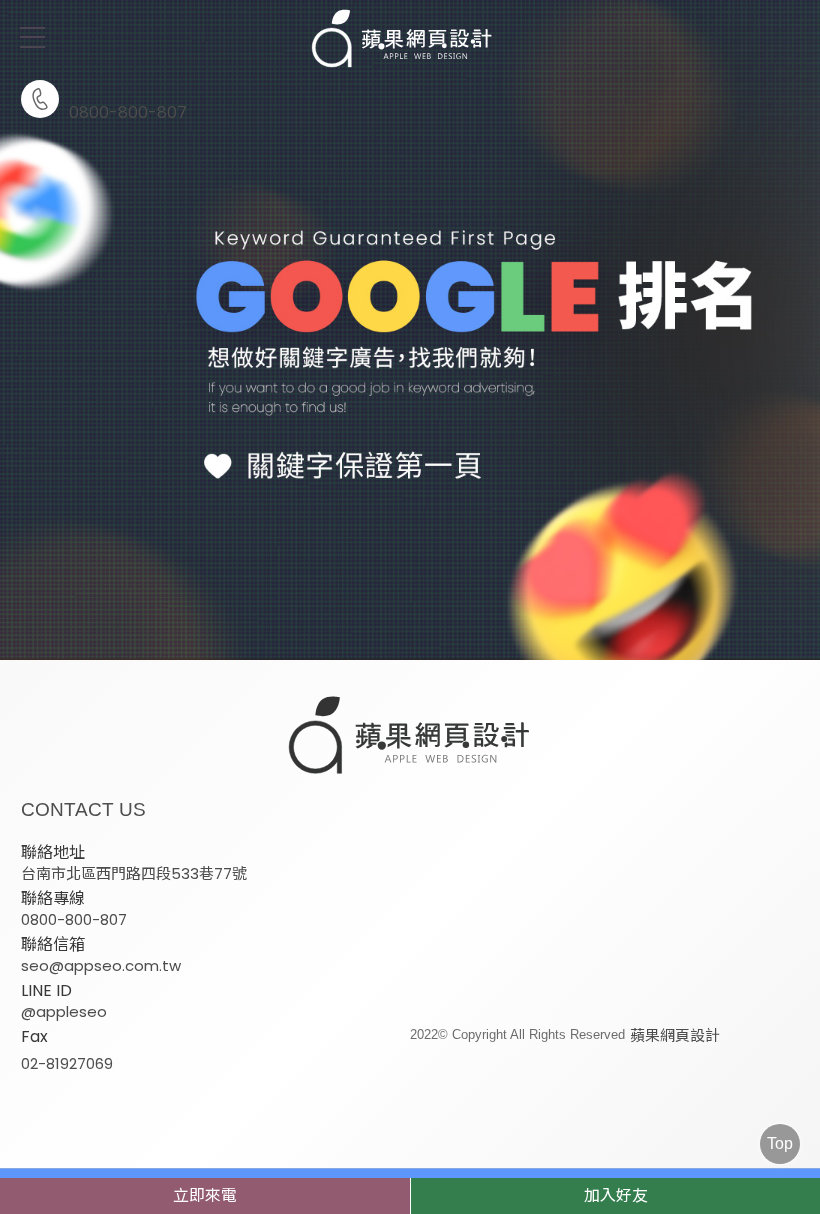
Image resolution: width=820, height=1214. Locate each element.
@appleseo (64, 1011)
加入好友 (616, 1195)
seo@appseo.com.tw (101, 965)
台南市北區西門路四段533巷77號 (134, 873)
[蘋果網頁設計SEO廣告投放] (410, 40)
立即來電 (205, 1195)
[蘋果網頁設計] (410, 330)
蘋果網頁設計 (675, 1035)
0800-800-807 (128, 111)
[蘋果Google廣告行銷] (410, 737)
